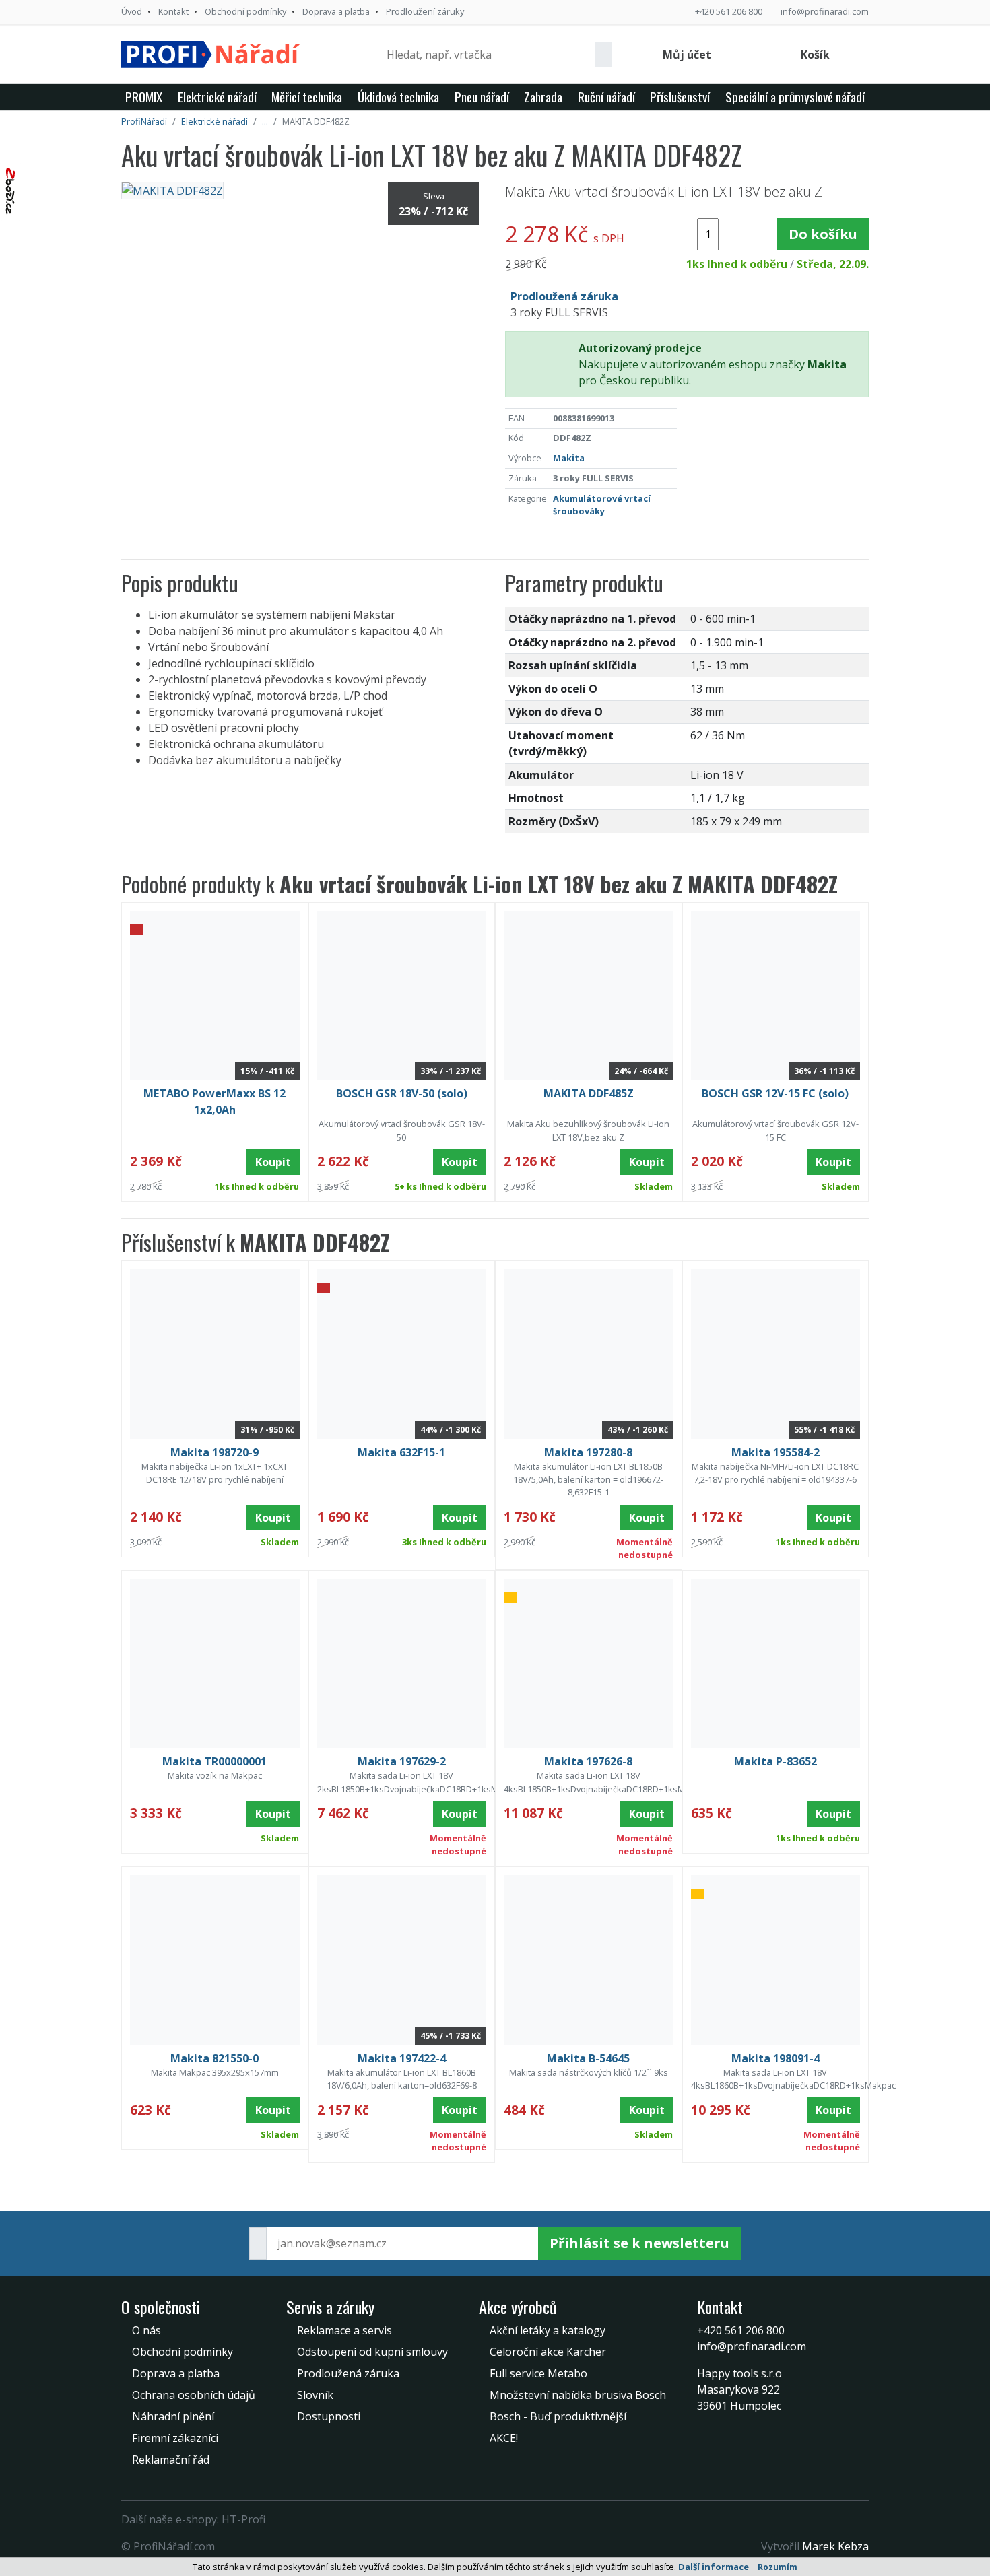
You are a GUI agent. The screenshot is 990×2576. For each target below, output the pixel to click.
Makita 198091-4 (775, 2058)
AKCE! (504, 2438)
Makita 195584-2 (775, 1452)
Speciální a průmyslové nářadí (795, 97)
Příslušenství (680, 97)
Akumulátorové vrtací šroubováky (602, 505)
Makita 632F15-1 (401, 1452)
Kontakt (173, 11)
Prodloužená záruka (348, 2373)
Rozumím (778, 2567)
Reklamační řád (171, 2460)
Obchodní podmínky (245, 11)
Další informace (714, 2567)
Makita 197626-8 (588, 1761)
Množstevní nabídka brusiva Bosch (578, 2395)
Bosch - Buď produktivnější (558, 2416)
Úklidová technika (398, 97)
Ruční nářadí (606, 97)
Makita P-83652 (775, 1761)
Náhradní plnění (173, 2416)
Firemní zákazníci (175, 2438)
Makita (569, 458)
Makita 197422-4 (402, 2058)
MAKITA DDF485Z (589, 1093)
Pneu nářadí (482, 97)
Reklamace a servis (344, 2330)
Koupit (273, 1162)
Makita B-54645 (588, 2058)
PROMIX (144, 97)
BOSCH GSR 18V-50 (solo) (402, 1093)
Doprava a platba (336, 11)
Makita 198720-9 (214, 1452)
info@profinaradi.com (825, 11)
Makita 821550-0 (214, 2058)
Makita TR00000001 (214, 1761)
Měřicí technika (307, 97)
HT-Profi (243, 2519)
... (265, 121)
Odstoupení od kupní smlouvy (372, 2352)
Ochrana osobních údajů (194, 2395)
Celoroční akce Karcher (548, 2352)
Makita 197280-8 (588, 1452)
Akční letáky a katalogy (548, 2330)
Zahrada (543, 97)
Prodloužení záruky (425, 11)
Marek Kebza (835, 2546)
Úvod (132, 11)
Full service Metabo (538, 2373)
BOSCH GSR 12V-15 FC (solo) (775, 1093)
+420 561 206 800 (729, 11)
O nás (146, 2330)
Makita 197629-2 (402, 1761)
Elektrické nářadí (217, 97)
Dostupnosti (329, 2416)
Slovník (315, 2395)
